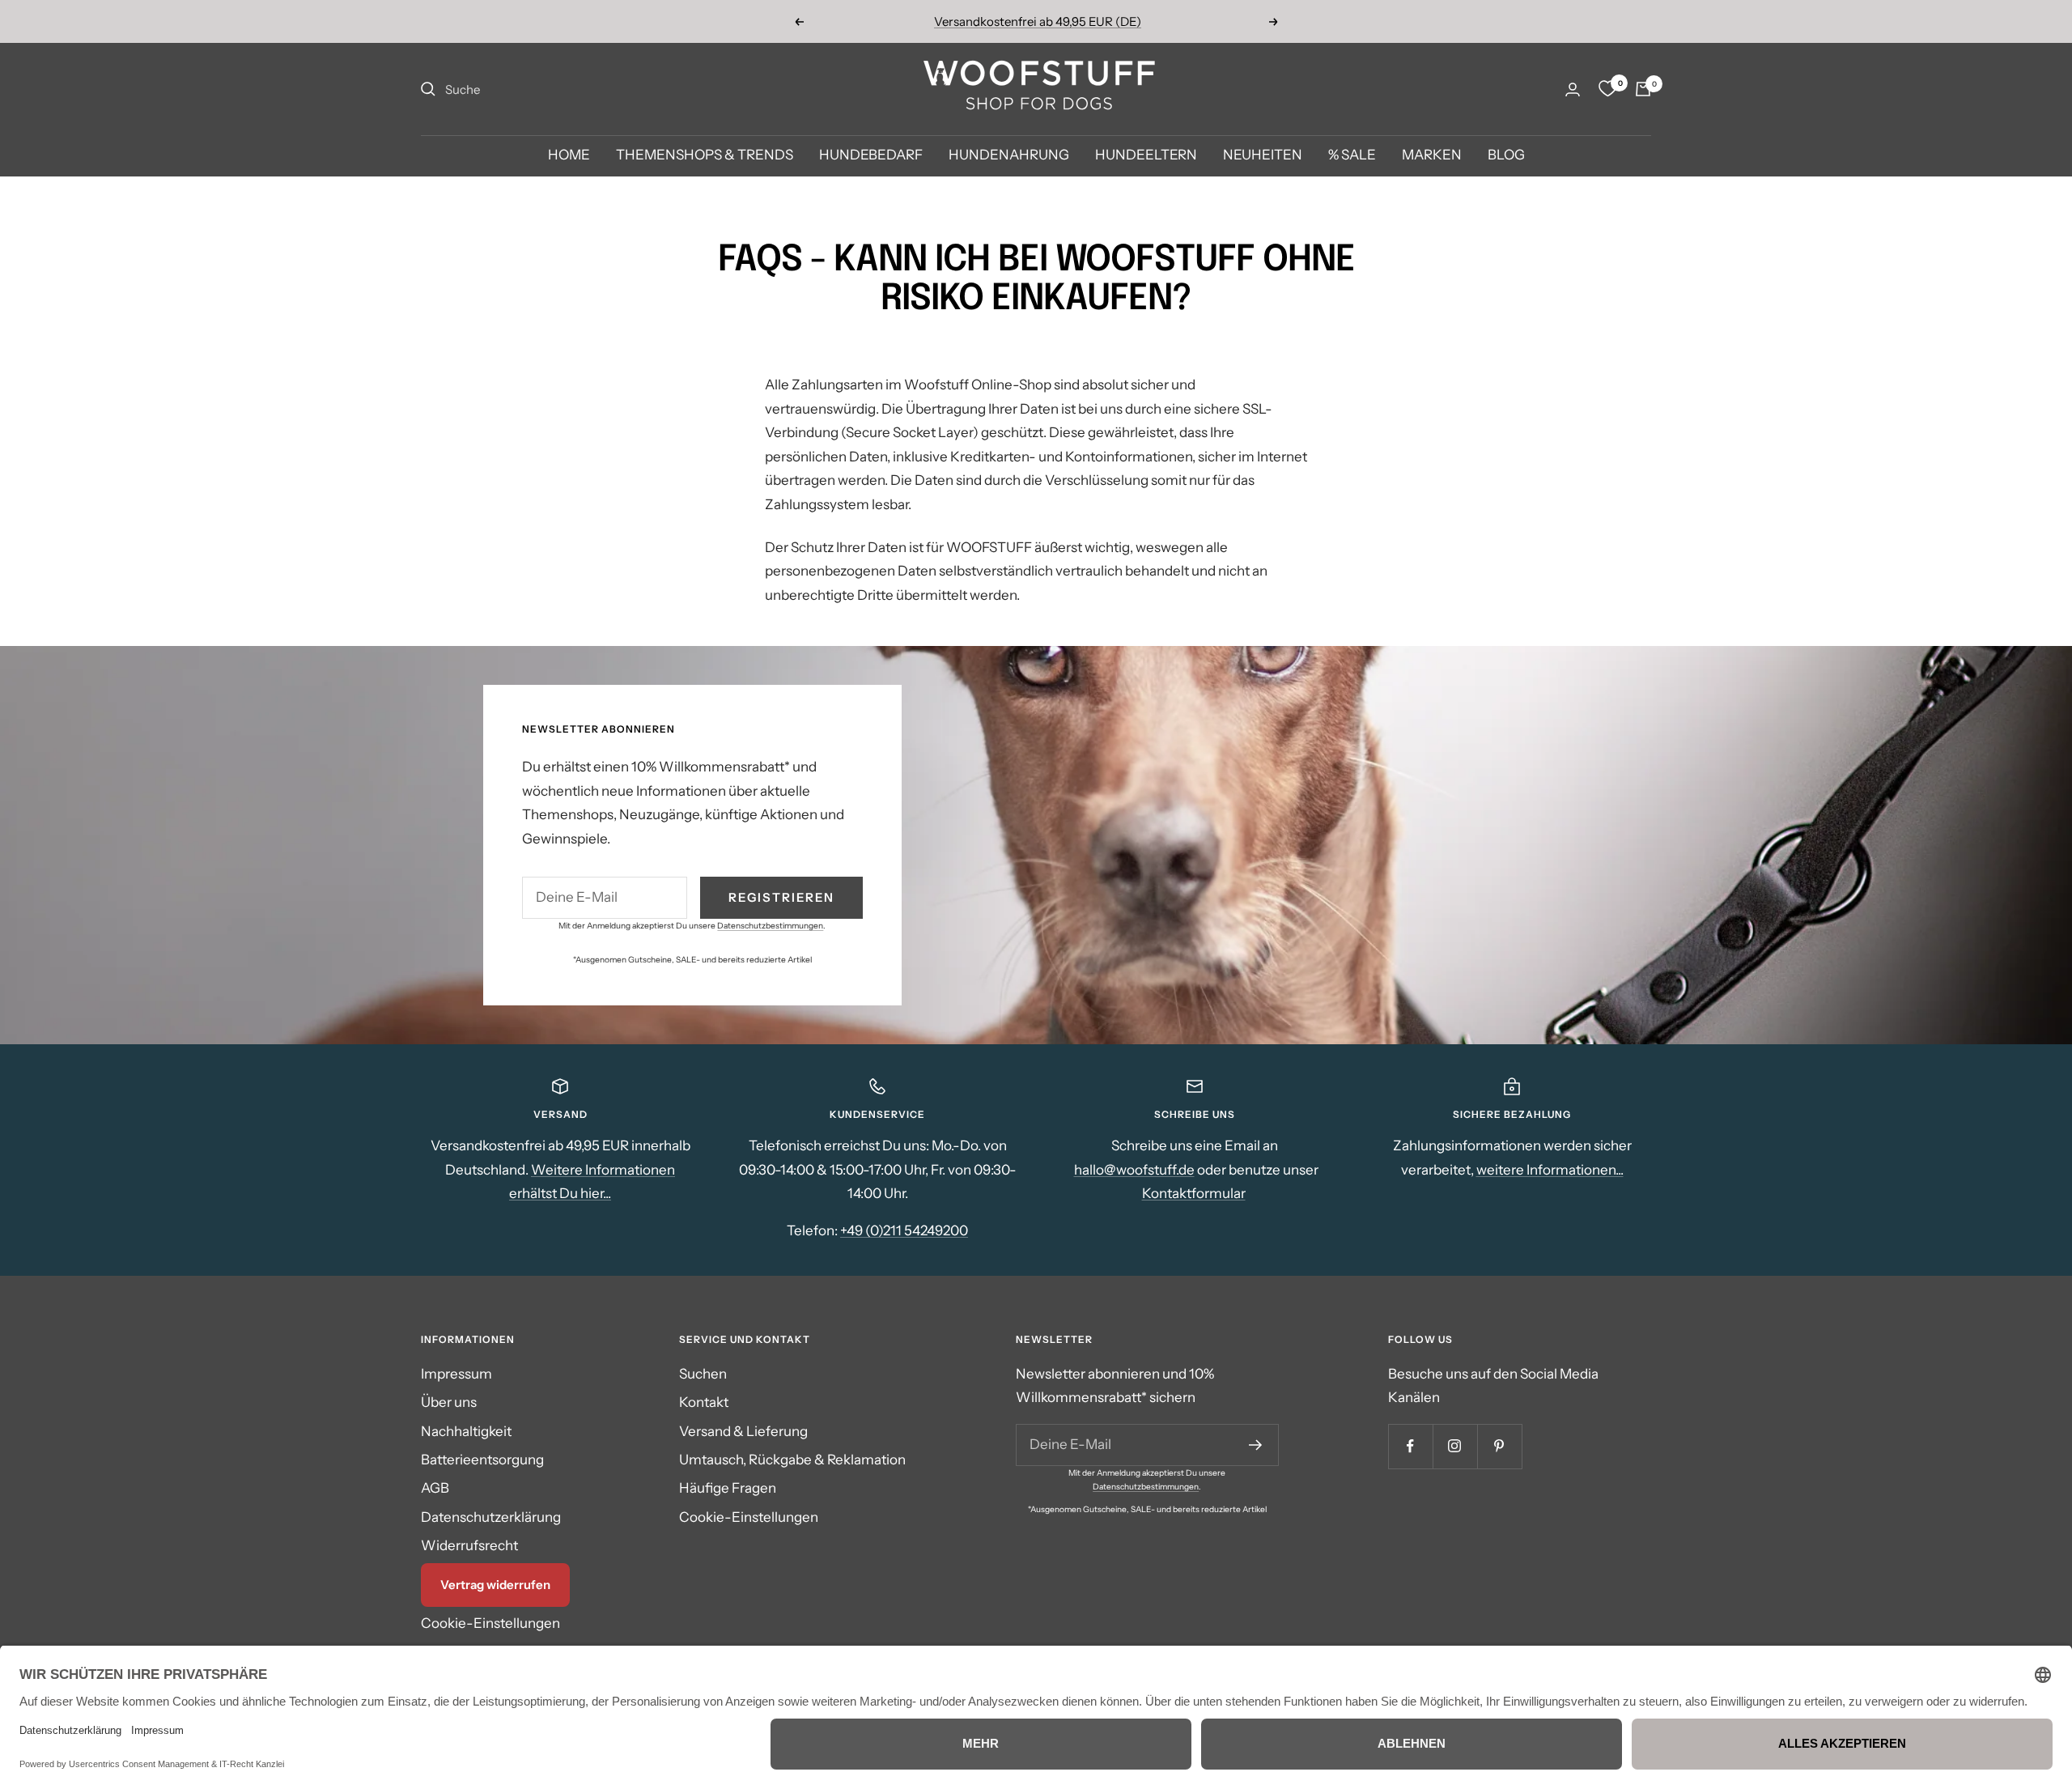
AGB (435, 1488)
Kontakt (704, 1402)
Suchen (703, 1374)
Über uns (449, 1402)
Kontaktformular (1194, 1193)
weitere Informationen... (1550, 1170)
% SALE (1352, 155)
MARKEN (1432, 155)
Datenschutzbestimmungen (770, 926)
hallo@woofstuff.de (1134, 1170)
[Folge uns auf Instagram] (1455, 1446)
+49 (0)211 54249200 (904, 1230)
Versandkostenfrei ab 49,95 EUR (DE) (1038, 21)
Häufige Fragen (728, 1488)
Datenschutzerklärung (491, 1517)
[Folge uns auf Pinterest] (1499, 1446)
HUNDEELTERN (1146, 155)
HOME (569, 155)
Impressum (456, 1374)
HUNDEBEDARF (871, 155)
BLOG (1506, 155)
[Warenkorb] (1643, 89)
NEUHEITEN (1263, 155)
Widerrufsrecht (469, 1545)
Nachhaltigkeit (466, 1431)
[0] (1607, 89)
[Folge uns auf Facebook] (1410, 1446)
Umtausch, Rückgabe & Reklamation (792, 1460)
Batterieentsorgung (482, 1460)
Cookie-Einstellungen (490, 1623)
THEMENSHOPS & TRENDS (705, 155)
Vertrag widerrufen (495, 1585)
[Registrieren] (1256, 1445)
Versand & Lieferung (743, 1431)
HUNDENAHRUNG (1009, 155)
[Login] (1573, 89)
